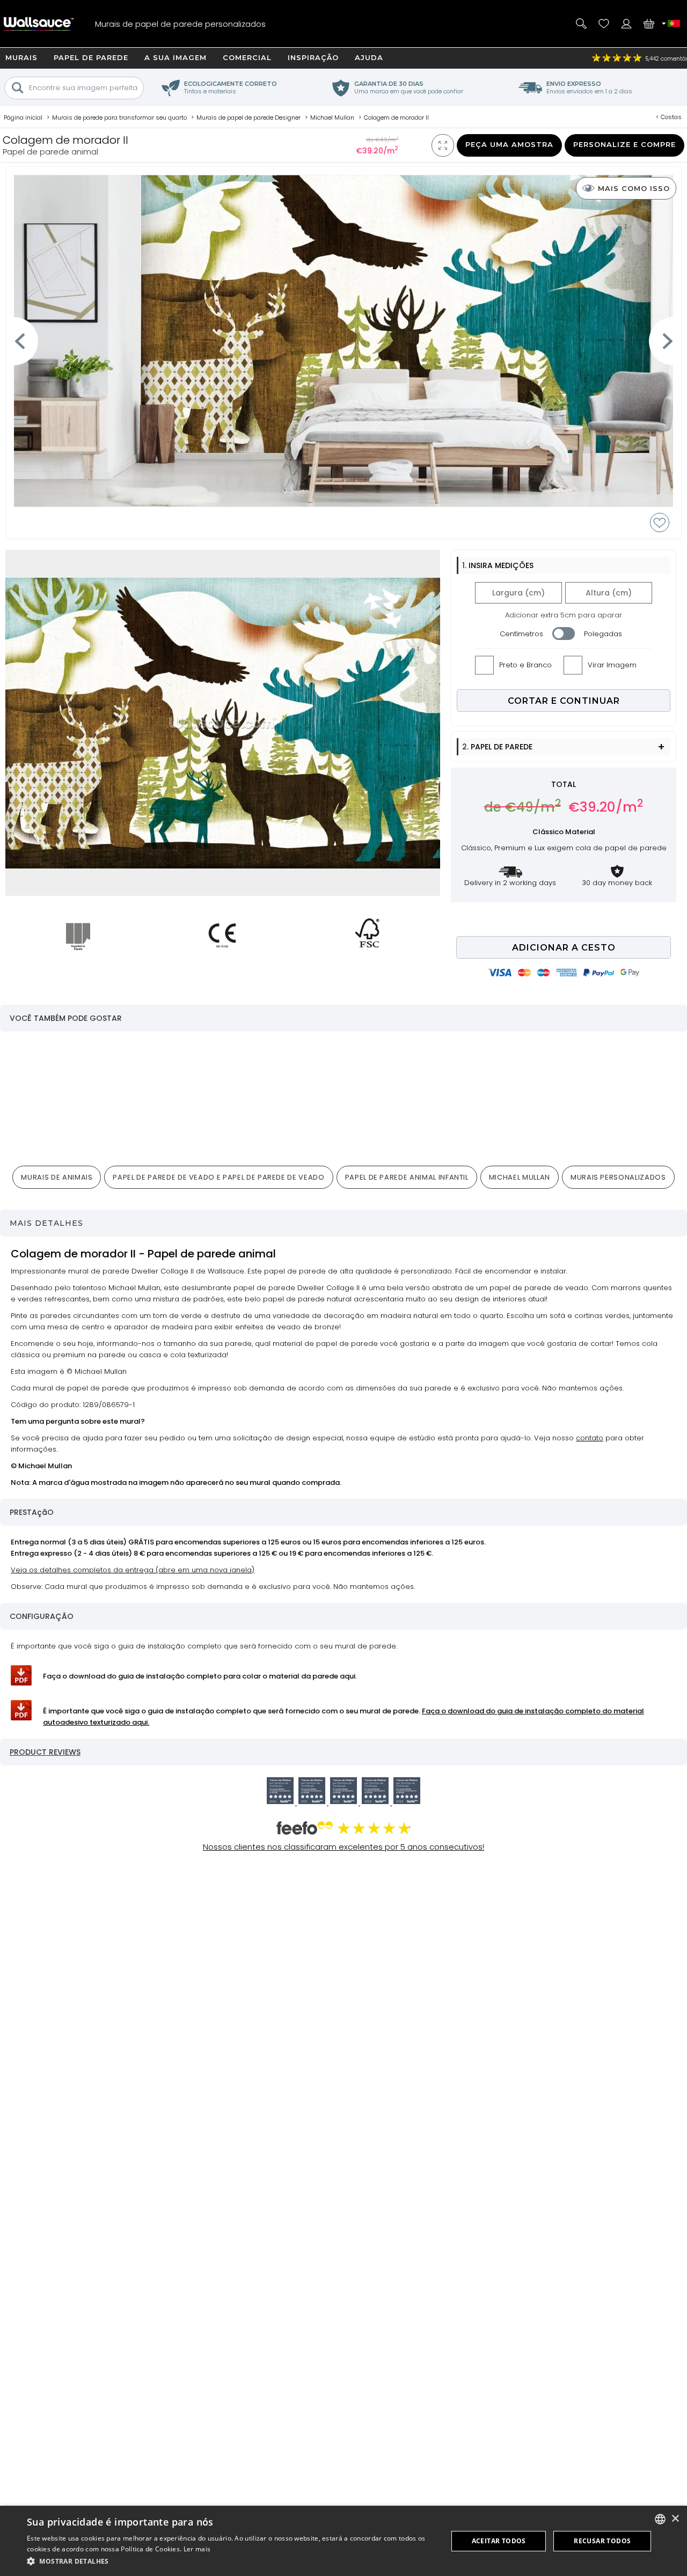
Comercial (247, 57)
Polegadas (603, 634)
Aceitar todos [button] (499, 2541)
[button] (231, 2561)
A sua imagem (176, 57)
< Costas (669, 117)
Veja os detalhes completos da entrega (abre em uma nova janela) (133, 1570)
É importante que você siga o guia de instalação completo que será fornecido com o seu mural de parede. (343, 1717)
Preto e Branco (525, 665)
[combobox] (660, 2519)
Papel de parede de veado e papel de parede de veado (218, 1177)
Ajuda (369, 57)
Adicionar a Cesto (564, 948)
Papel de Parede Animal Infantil (407, 1177)
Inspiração (313, 57)
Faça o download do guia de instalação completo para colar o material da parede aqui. (200, 1676)
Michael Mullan (520, 1177)
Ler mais (197, 2549)
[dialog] (343, 2541)
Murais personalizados (618, 1177)
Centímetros (521, 634)
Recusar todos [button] (602, 2541)
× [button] (675, 2519)
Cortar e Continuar (564, 701)
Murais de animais (57, 1177)
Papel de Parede (91, 57)
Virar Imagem (612, 665)
